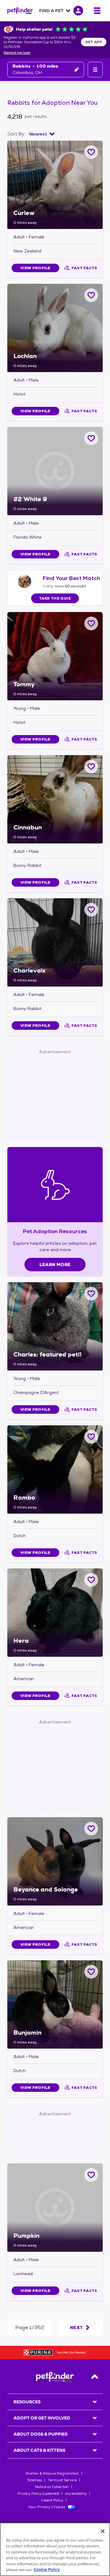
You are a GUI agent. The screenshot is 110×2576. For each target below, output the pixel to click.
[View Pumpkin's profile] (55, 2208)
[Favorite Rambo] (91, 1437)
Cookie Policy (52, 2500)
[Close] (103, 2531)
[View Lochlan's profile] (55, 328)
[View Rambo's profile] (55, 1469)
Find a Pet (51, 11)
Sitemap (35, 2480)
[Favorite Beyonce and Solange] (91, 1829)
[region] (55, 2549)
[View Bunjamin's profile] (55, 2004)
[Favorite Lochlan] (91, 295)
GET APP (94, 42)
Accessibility (76, 2493)
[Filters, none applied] (95, 70)
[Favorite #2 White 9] (91, 438)
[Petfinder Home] (20, 11)
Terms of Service (62, 2480)
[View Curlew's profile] (55, 185)
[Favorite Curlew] (91, 152)
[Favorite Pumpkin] (91, 2175)
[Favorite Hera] (91, 1580)
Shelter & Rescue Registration (52, 2473)
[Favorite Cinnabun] (91, 767)
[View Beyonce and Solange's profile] (55, 1861)
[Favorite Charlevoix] (91, 910)
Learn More (55, 1265)
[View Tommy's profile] (55, 656)
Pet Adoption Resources (55, 1231)
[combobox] (42, 134)
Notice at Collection (52, 2487)
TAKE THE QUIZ (55, 598)
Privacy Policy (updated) (38, 2493)
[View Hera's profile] (55, 1613)
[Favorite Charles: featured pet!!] (91, 1294)
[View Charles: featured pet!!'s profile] (55, 1326)
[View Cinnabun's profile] (55, 799)
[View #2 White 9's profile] (55, 471)
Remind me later (17, 53)
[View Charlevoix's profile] (55, 942)
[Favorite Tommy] (91, 623)
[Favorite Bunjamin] (91, 1972)
